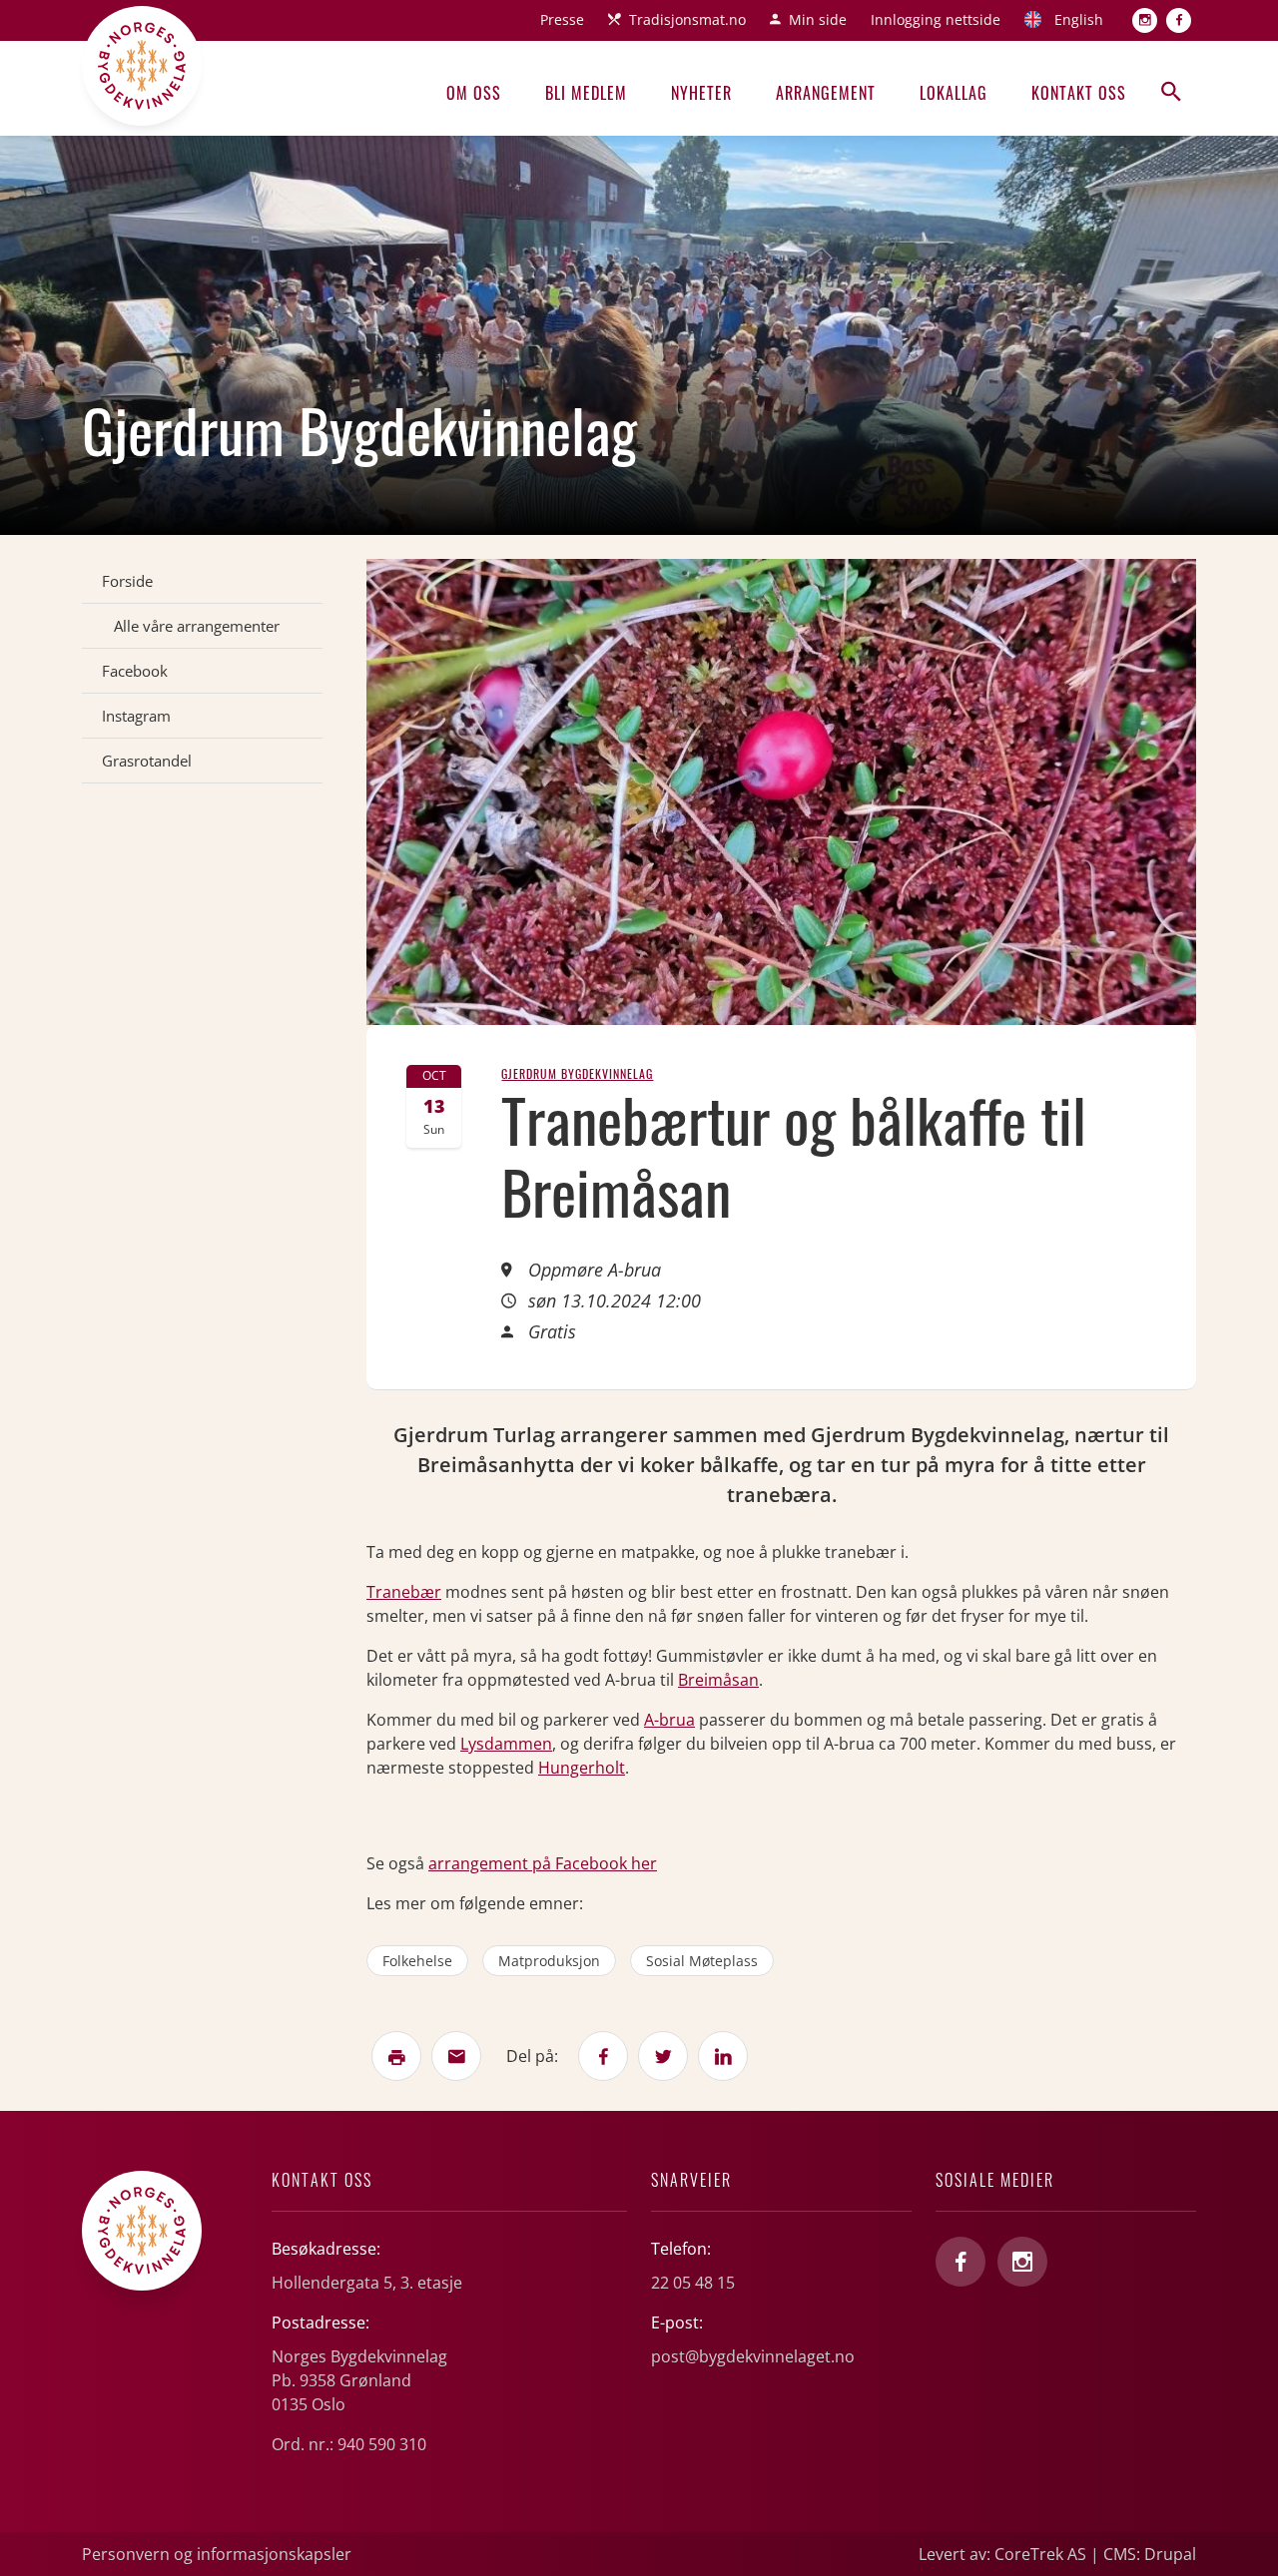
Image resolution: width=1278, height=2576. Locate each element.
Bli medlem (586, 93)
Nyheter (701, 93)
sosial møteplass (702, 1961)
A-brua (669, 1720)
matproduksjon (549, 1961)
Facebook (135, 671)
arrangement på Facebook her (543, 1863)
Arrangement (826, 93)
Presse (562, 19)
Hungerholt (582, 1768)
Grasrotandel (147, 761)
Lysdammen (506, 1744)
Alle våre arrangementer (197, 626)
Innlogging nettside (936, 19)
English (1079, 19)
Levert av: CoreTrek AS (1002, 2554)
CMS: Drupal (1150, 2554)
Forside (127, 581)
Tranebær (404, 1592)
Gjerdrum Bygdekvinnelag (577, 1073)
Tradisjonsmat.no (687, 19)
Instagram (136, 716)
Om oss (474, 93)
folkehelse (417, 1961)
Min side (818, 19)
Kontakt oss (1079, 93)
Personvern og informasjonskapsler (217, 2554)
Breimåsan (718, 1680)
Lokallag (954, 93)
